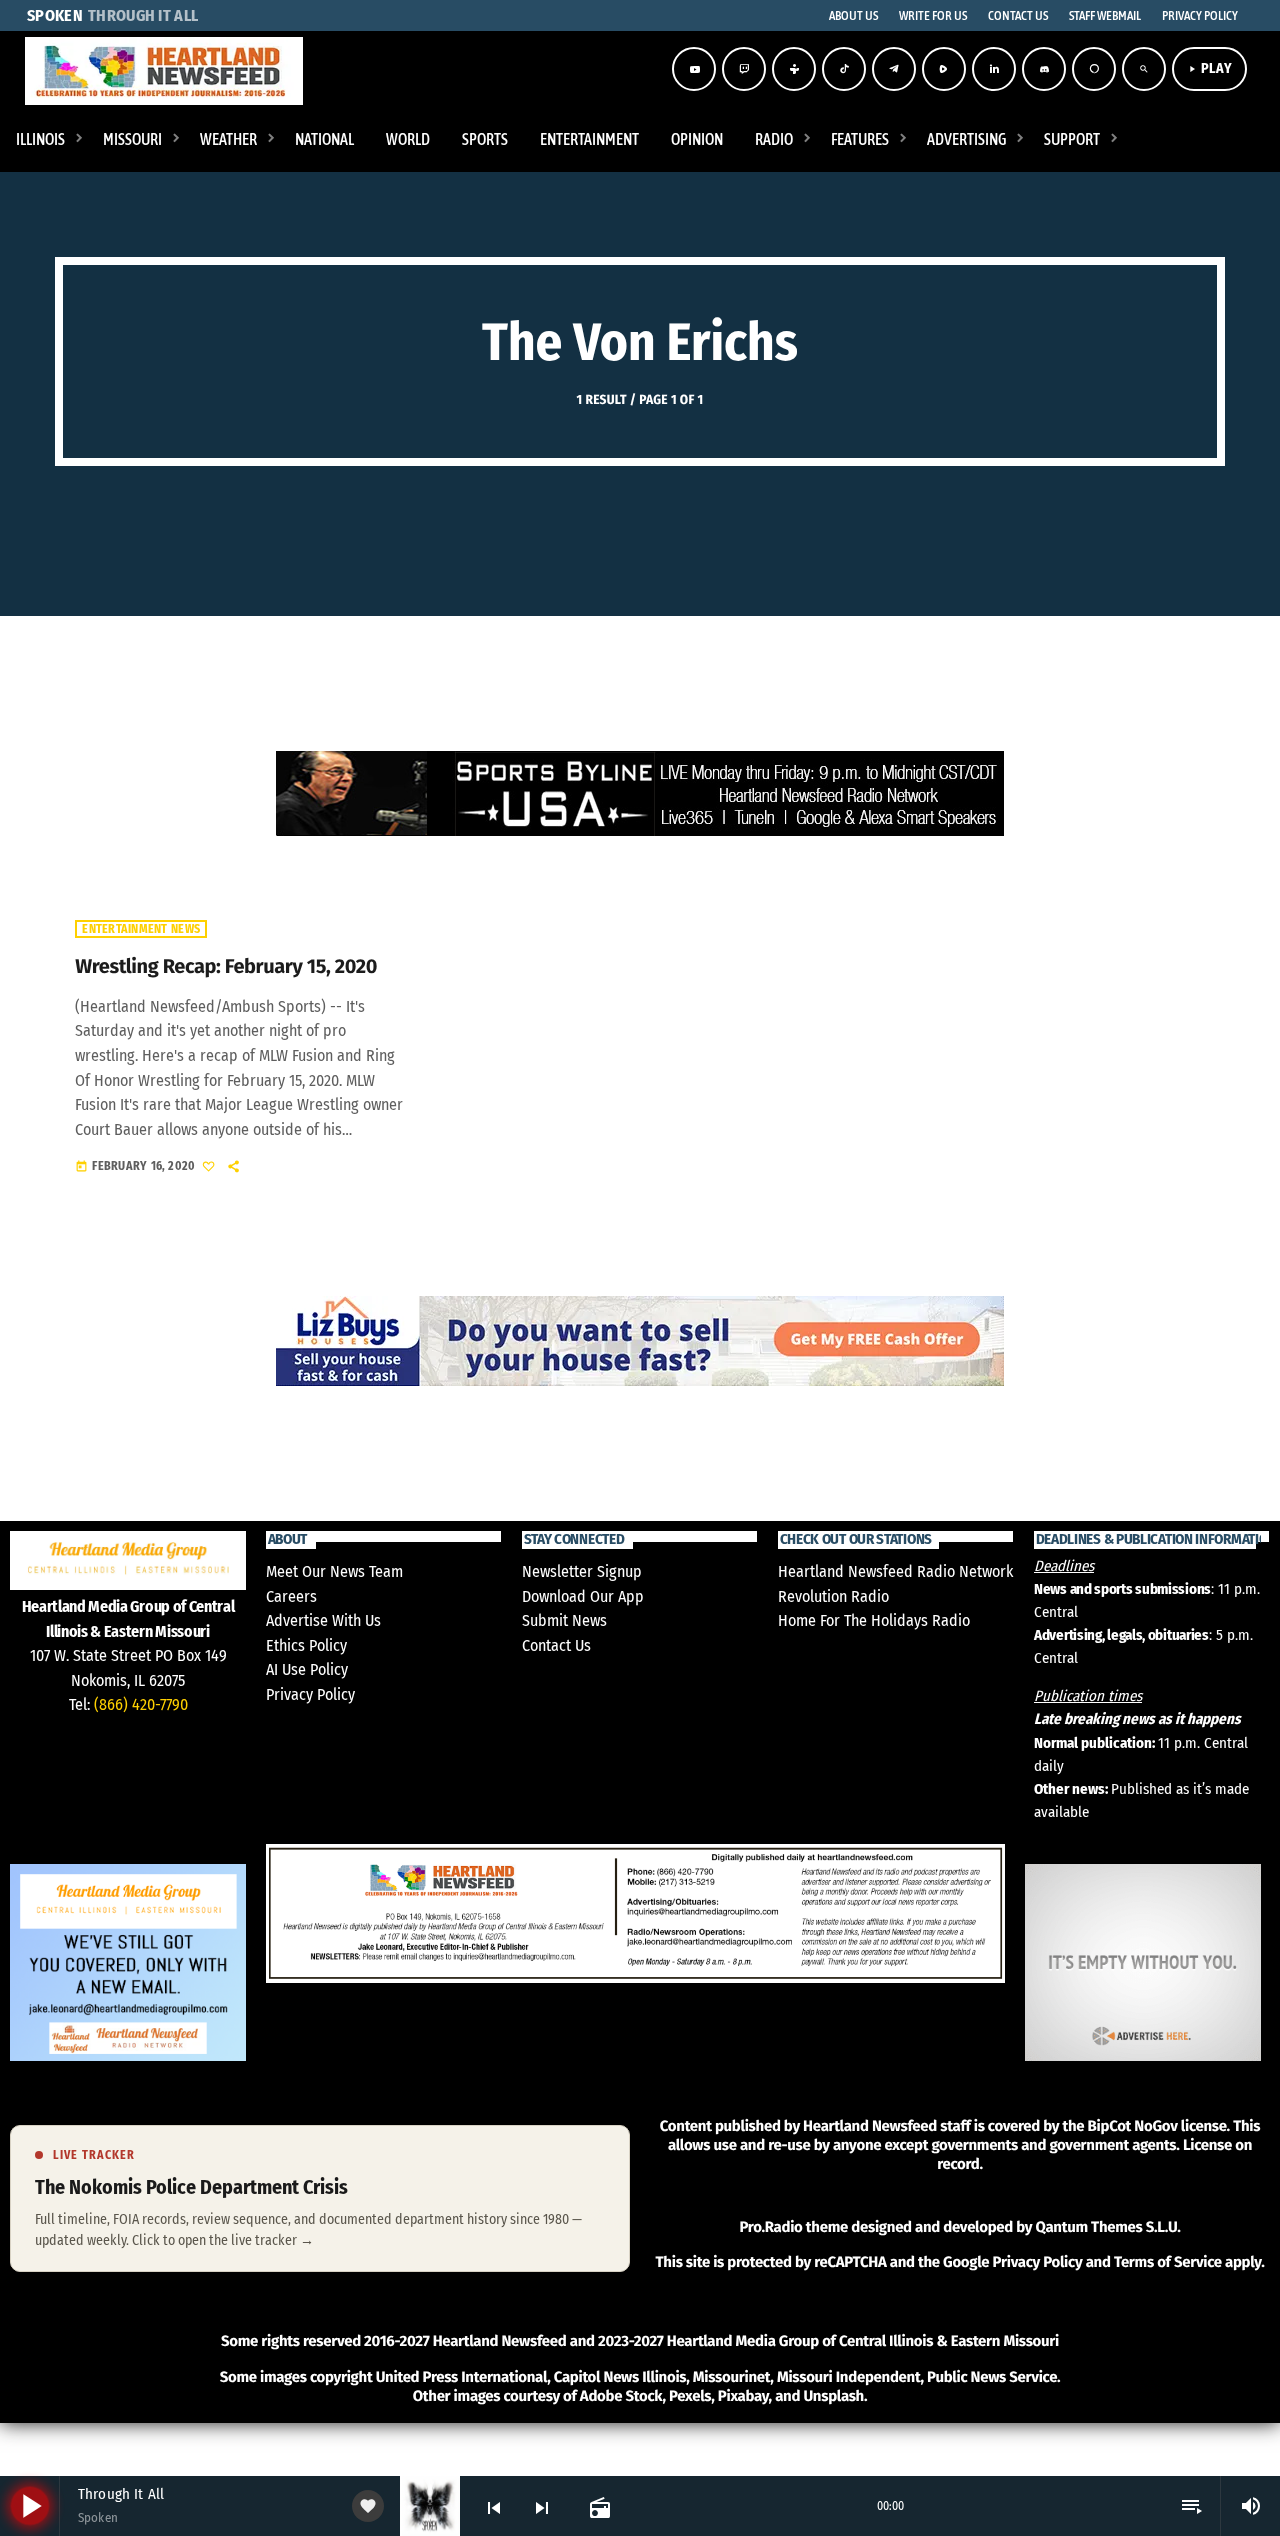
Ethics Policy (306, 1645)
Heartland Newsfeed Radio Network (895, 1571)
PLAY (1209, 68)
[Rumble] (944, 69)
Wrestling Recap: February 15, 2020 (226, 967)
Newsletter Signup (582, 1571)
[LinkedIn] (994, 69)
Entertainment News (141, 929)
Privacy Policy (310, 1694)
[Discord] (1044, 69)
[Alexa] (1094, 69)
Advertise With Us (323, 1620)
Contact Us (556, 1645)
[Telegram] (894, 69)
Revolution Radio (833, 1596)
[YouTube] (694, 69)
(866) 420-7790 (141, 1704)
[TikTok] (844, 69)
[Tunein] (794, 69)
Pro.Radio (770, 2227)
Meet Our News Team (334, 1571)
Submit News (564, 1620)
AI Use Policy (307, 1669)
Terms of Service (1168, 2262)
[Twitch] (744, 69)
